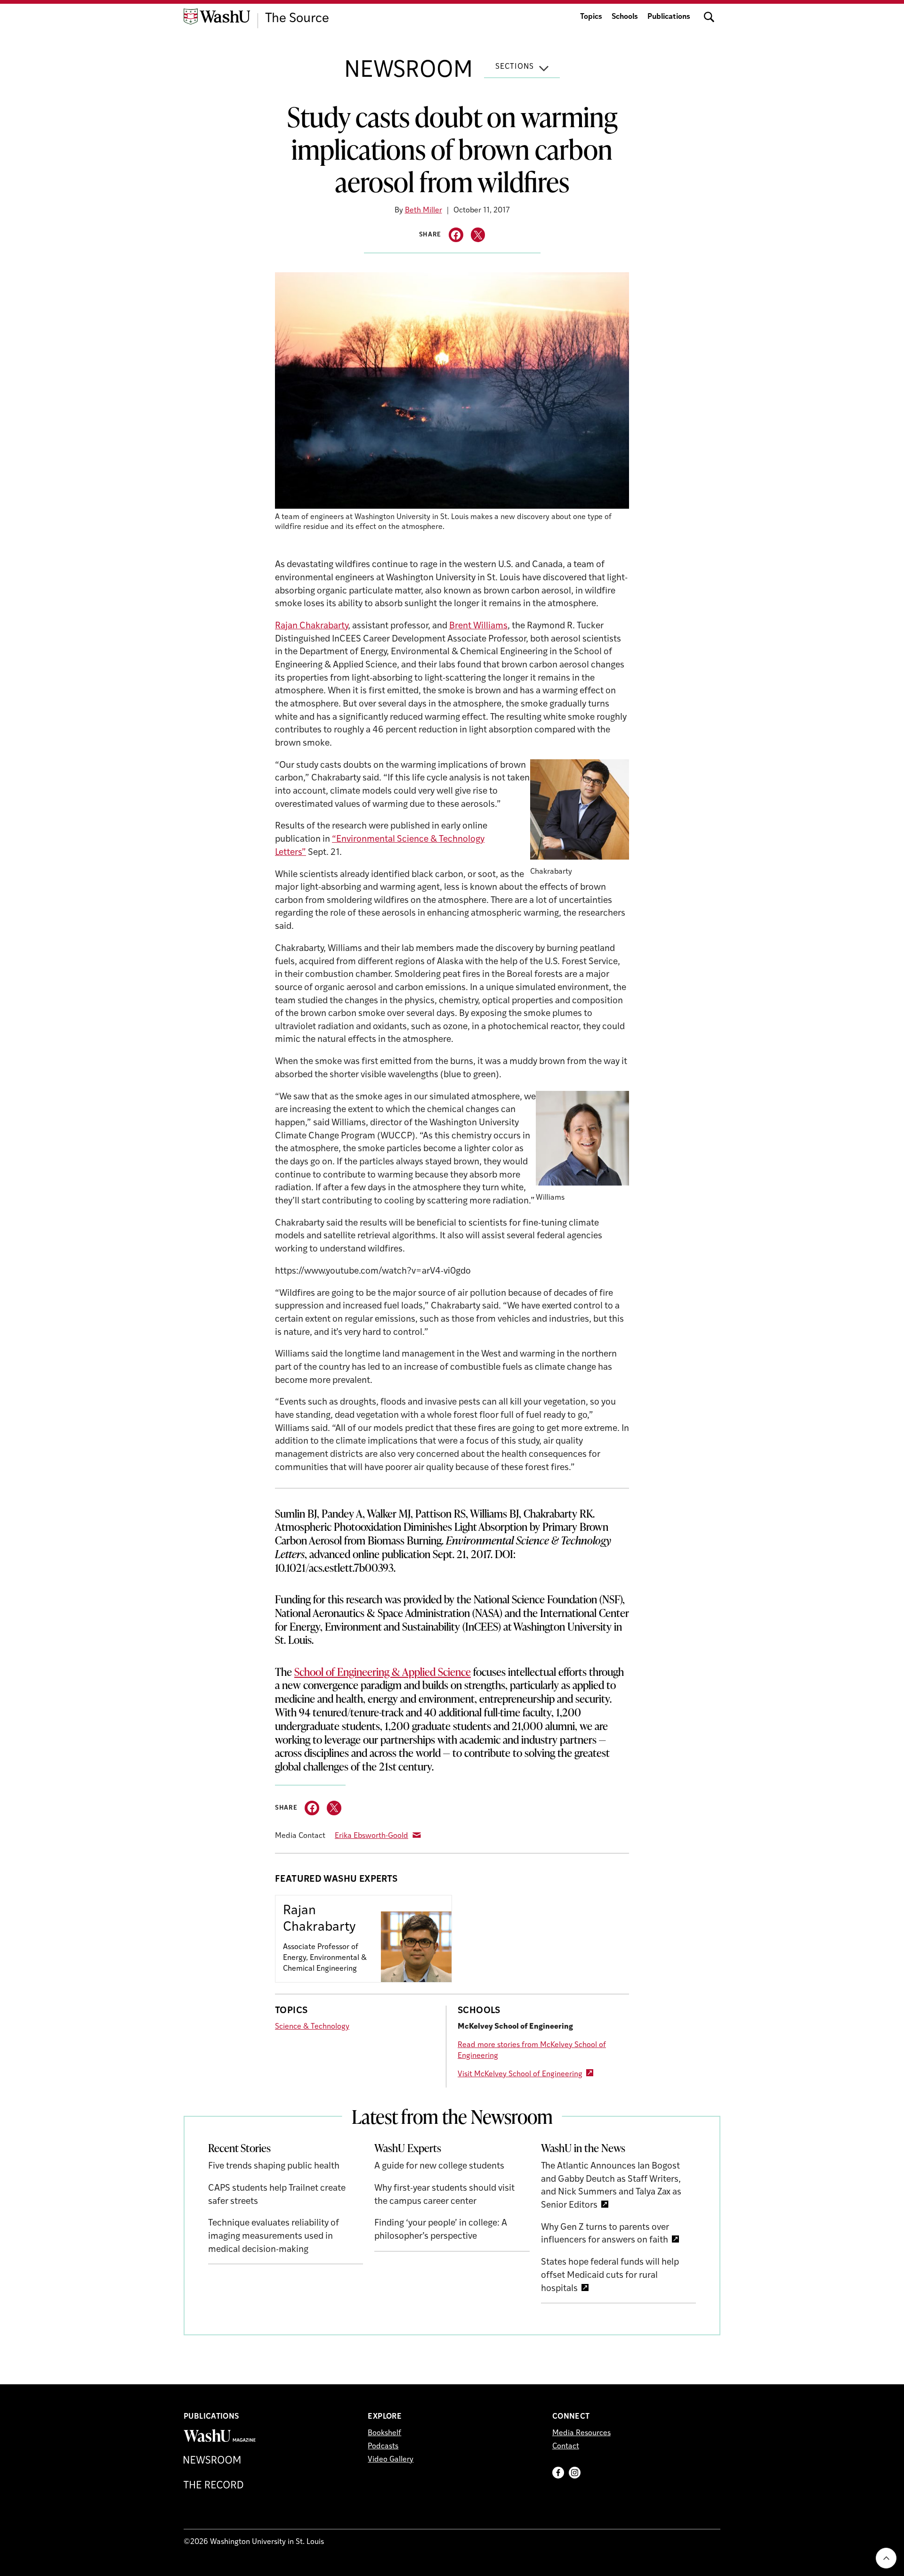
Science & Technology (312, 2027)
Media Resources (581, 2433)
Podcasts (383, 2446)
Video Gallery (391, 2460)
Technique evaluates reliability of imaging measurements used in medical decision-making (274, 2236)
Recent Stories (239, 2148)
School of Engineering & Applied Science (383, 1672)
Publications (669, 17)
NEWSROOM (408, 71)
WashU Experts (408, 2148)
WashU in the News (583, 2148)
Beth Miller (424, 211)
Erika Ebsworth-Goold (371, 1836)
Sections (515, 67)
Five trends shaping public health (274, 2166)
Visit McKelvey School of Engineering (520, 2074)
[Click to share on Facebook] (456, 235)
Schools (625, 17)
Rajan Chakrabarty (311, 626)
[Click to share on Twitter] (478, 235)
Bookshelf (384, 2433)
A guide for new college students (439, 2166)
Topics (591, 17)
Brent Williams (478, 626)
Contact (566, 2446)
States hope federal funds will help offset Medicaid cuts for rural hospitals (610, 2275)
